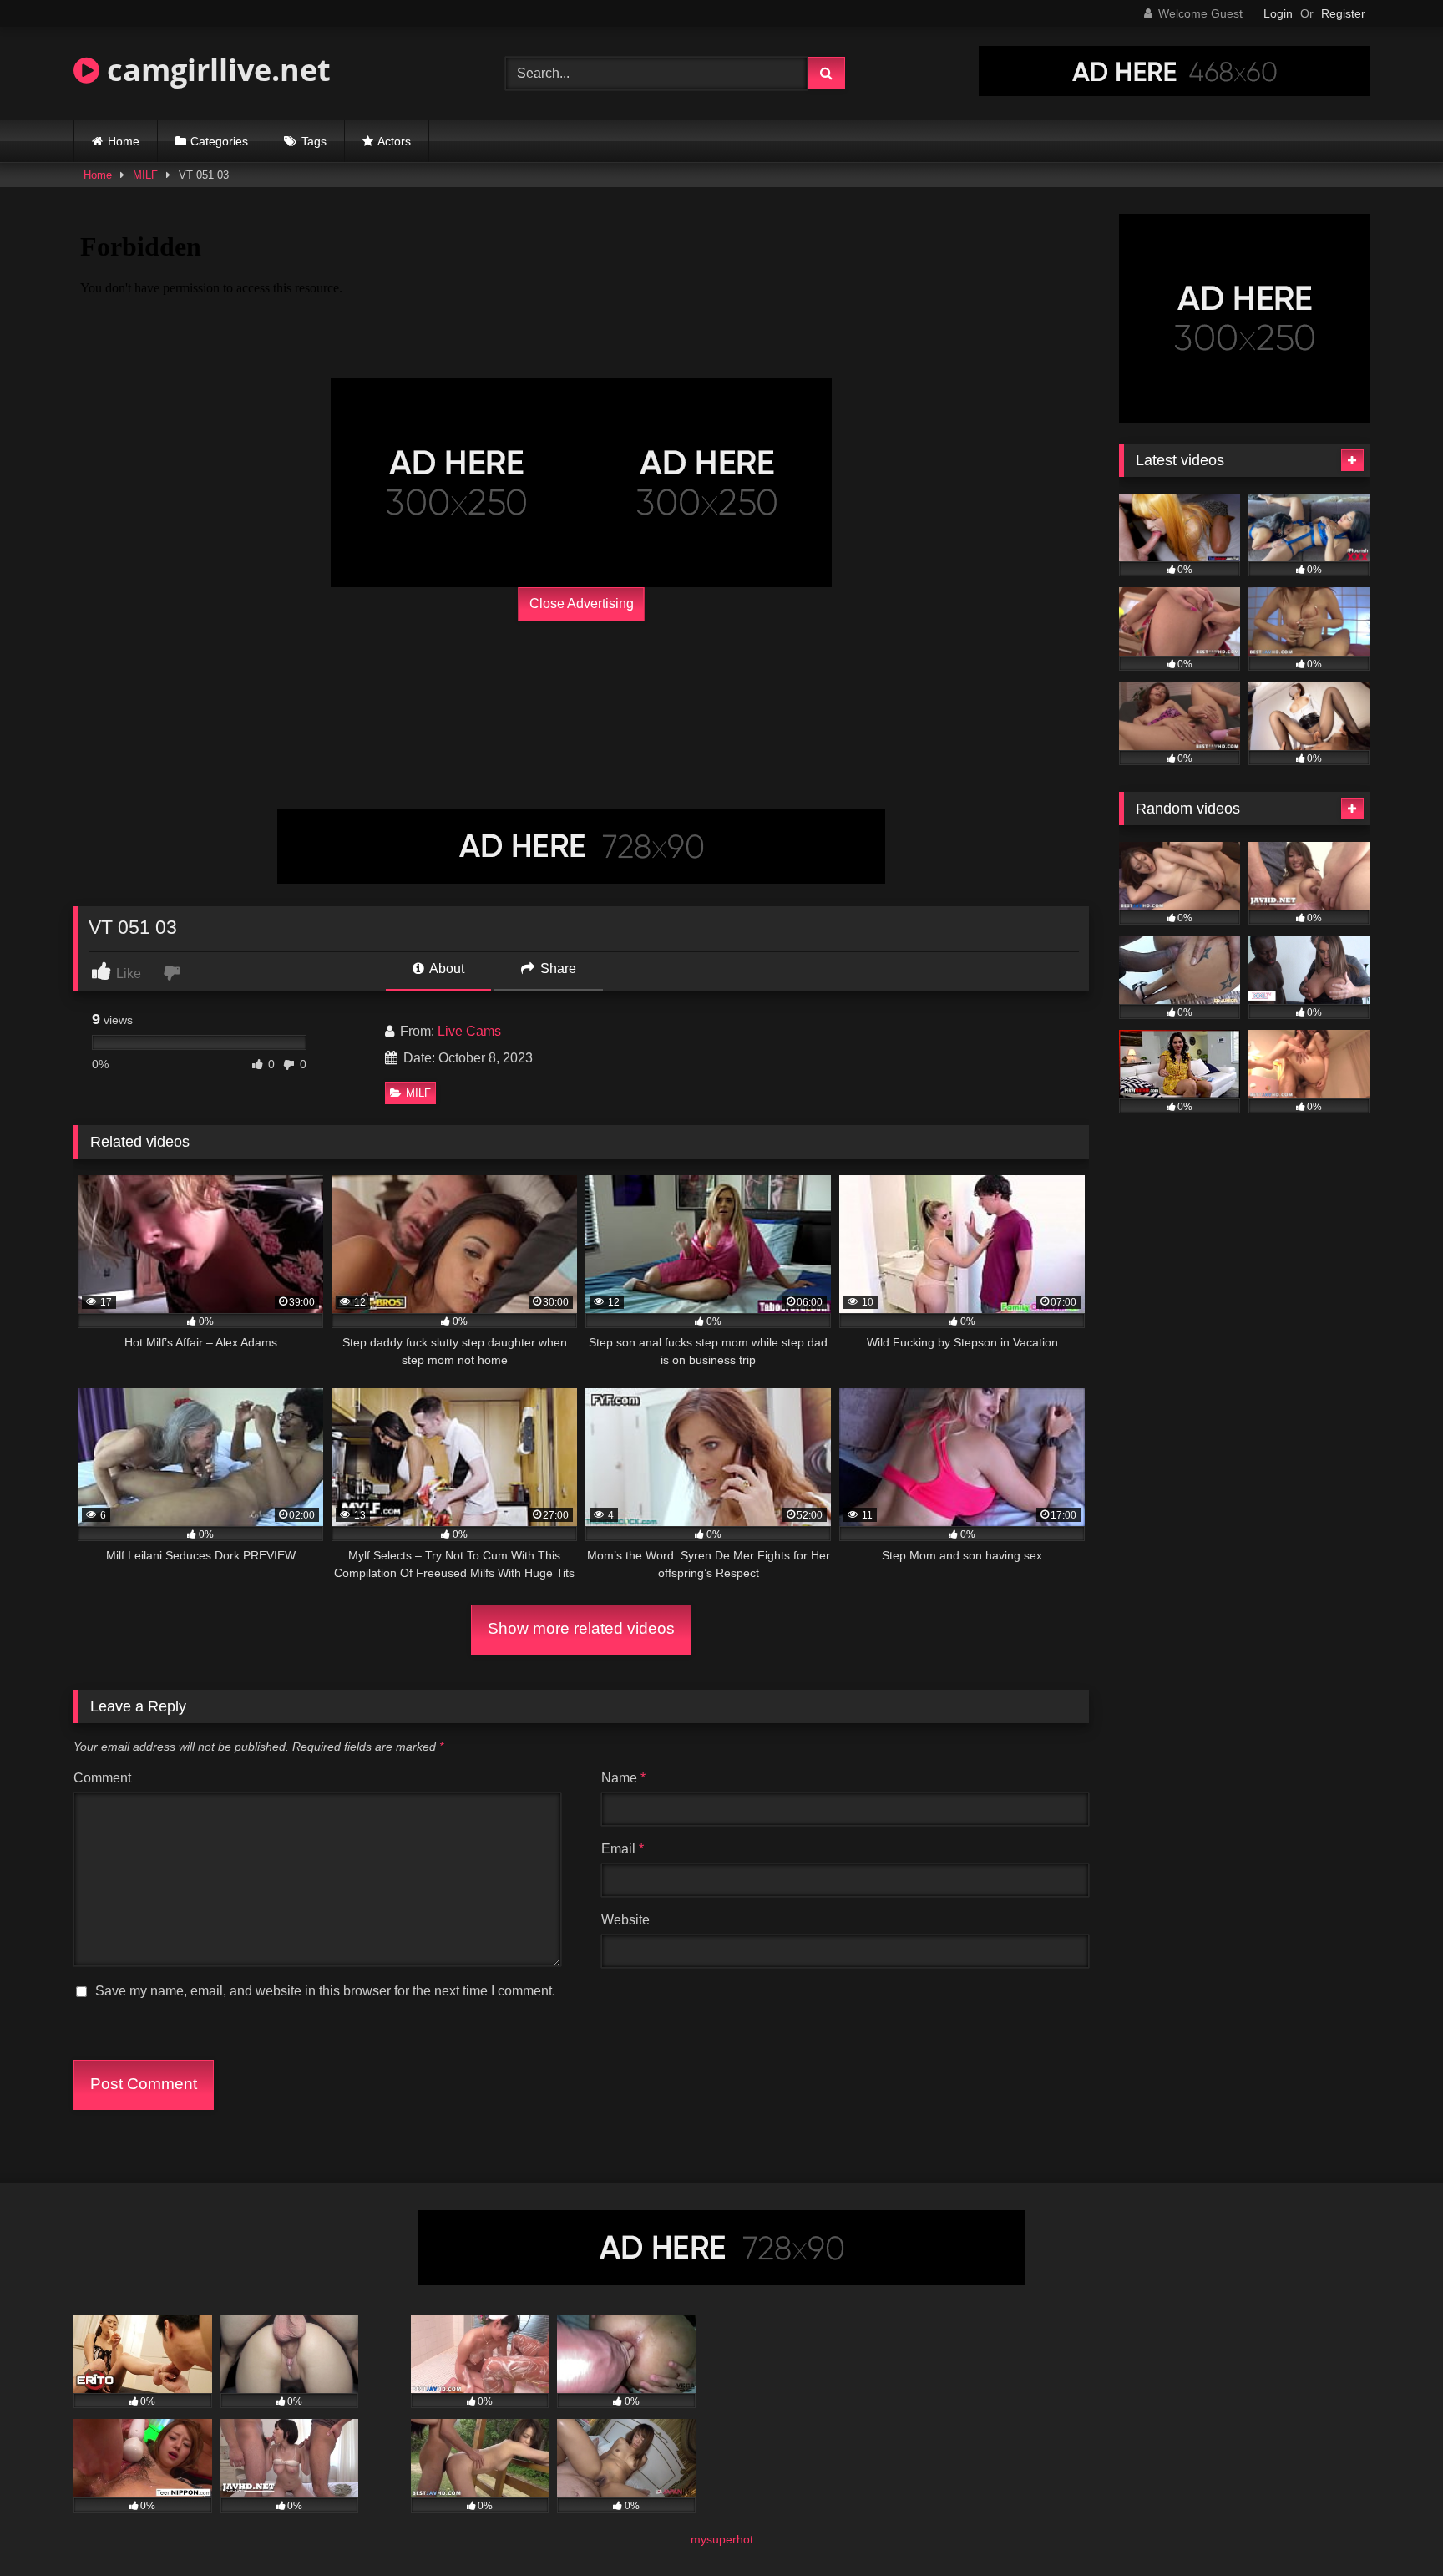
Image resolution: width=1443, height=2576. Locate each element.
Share (557, 969)
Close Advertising (582, 603)
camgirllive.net (215, 70)
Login (1278, 13)
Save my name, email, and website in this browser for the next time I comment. (325, 1991)
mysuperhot (722, 2539)
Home (124, 141)
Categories (219, 141)
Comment (102, 1778)
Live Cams (469, 1031)
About (446, 969)
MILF (145, 175)
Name (623, 1778)
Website (625, 1920)
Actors (394, 141)
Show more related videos (581, 1628)
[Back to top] (1391, 2526)
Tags (314, 141)
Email (623, 1849)
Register (1343, 13)
